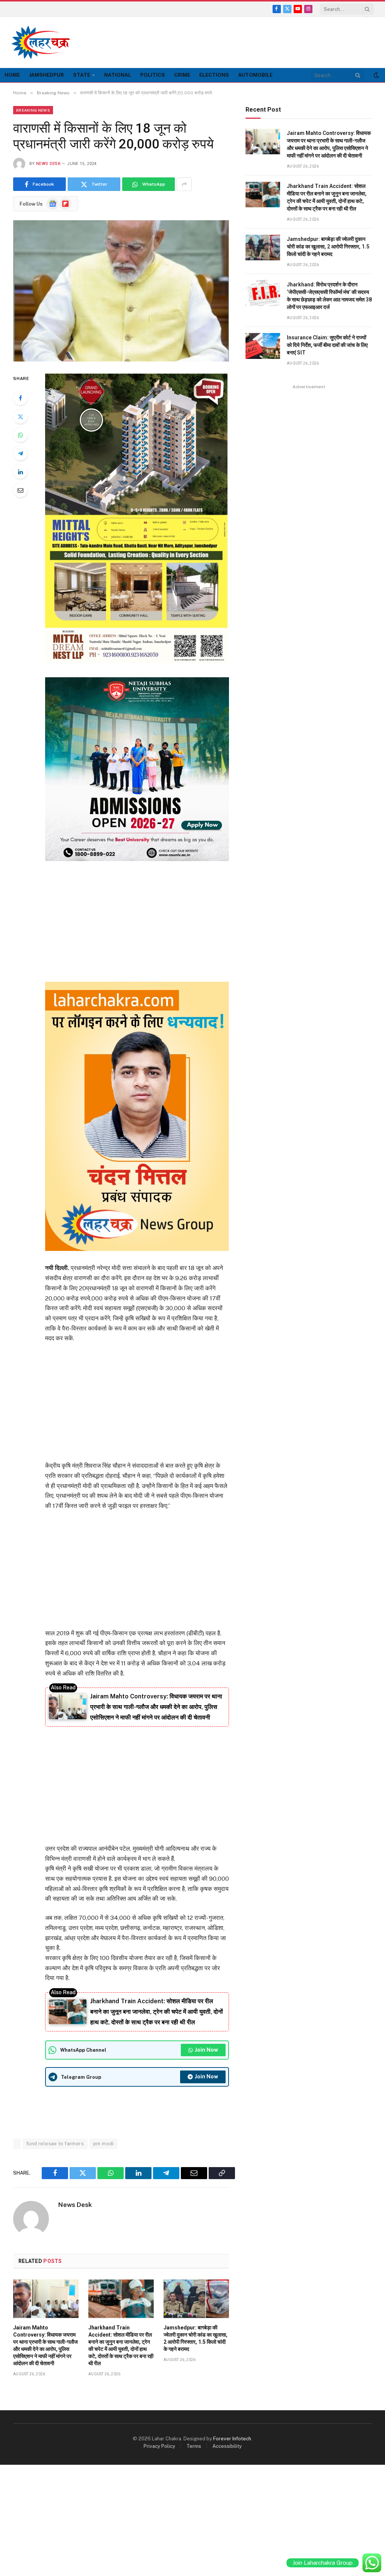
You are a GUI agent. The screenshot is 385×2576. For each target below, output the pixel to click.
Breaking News (33, 110)
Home (12, 75)
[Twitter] (20, 416)
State (82, 75)
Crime (182, 75)
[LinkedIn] (20, 472)
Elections (214, 75)
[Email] (20, 490)
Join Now (206, 2050)
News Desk (48, 164)
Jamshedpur (46, 75)
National (118, 75)
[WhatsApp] (20, 435)
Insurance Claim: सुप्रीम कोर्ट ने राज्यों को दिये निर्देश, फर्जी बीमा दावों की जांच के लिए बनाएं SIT (327, 345)
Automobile (255, 75)
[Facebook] (20, 398)
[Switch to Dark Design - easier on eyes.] (376, 75)
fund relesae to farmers (55, 2144)
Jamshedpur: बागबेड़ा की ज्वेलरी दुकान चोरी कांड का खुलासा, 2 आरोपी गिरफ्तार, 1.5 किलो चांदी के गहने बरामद (196, 2338)
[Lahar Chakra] (45, 42)
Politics (153, 75)
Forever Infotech (232, 2439)
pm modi (104, 2144)
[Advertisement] (237, 41)
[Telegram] (20, 453)
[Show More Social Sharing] (184, 184)
